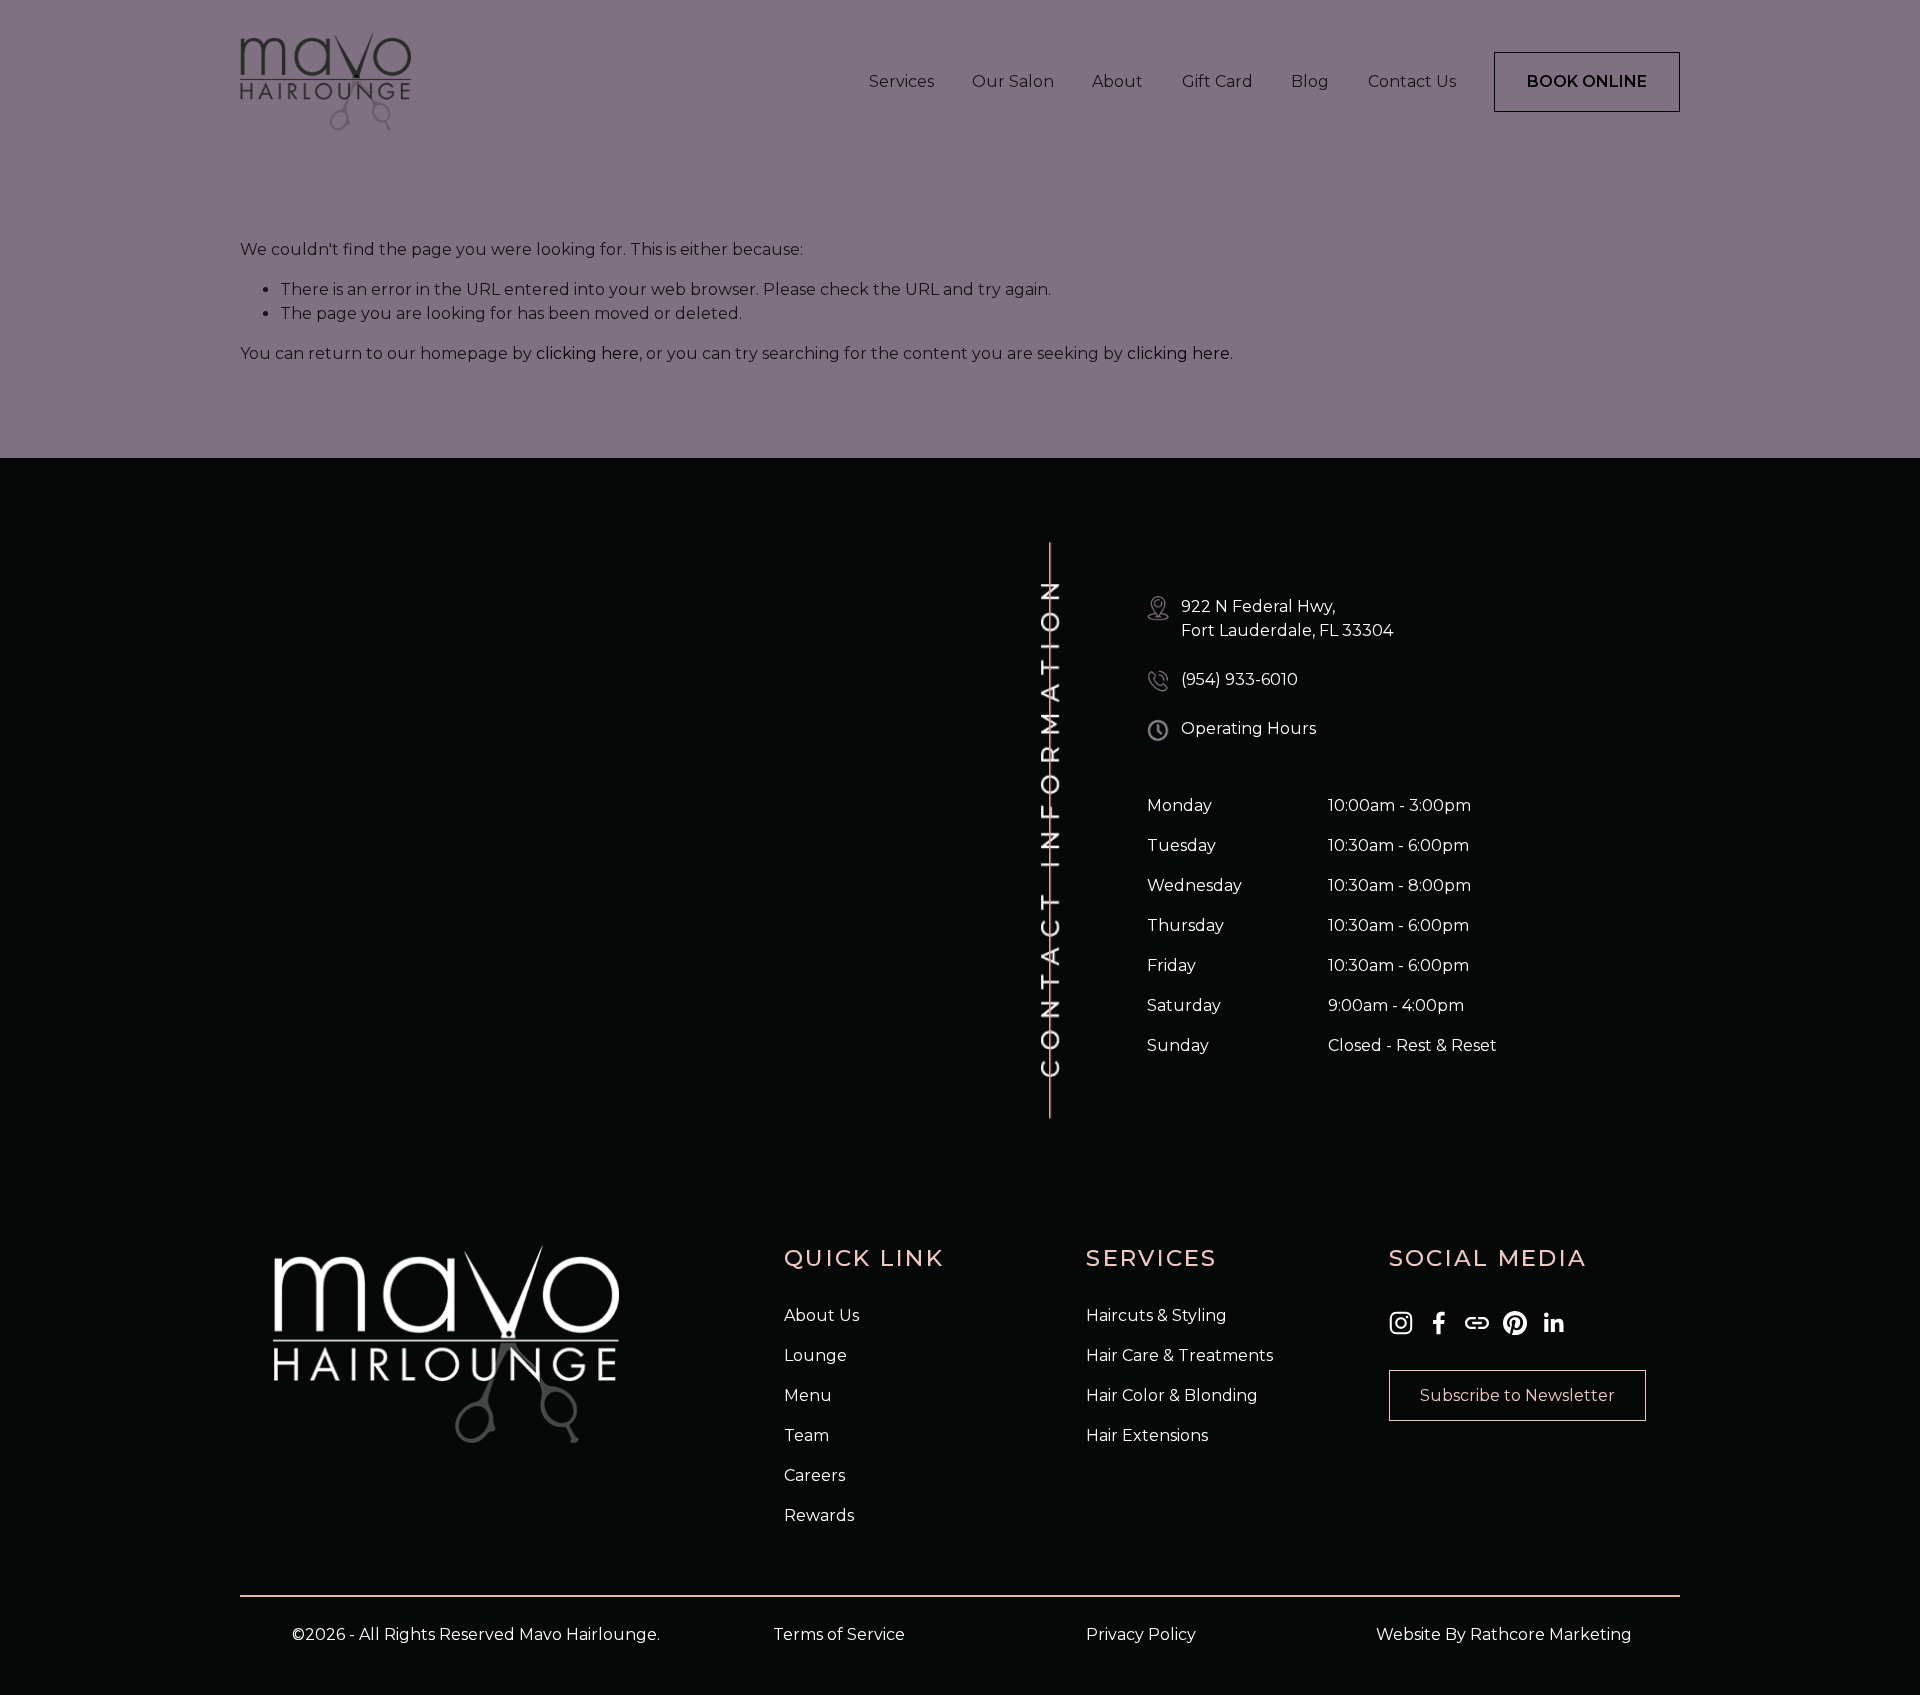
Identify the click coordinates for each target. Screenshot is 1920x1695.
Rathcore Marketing (1551, 1634)
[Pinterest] (1515, 1323)
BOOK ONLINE (1587, 81)
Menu (808, 1395)
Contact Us (1412, 81)
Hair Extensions (1147, 1435)
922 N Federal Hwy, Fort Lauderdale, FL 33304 (1287, 618)
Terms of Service (839, 1634)
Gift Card (1217, 81)
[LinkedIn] (1553, 1323)
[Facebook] (1439, 1323)
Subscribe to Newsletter (1517, 1395)
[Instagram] (1401, 1323)
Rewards (819, 1515)
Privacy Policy (1141, 1634)
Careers (814, 1475)
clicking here (587, 353)
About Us (821, 1315)
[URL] (1477, 1323)
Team (806, 1435)
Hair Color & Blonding (1172, 1395)
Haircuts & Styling (1156, 1315)
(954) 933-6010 (1239, 679)
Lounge (815, 1355)
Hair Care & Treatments (1179, 1355)
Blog (1310, 81)
